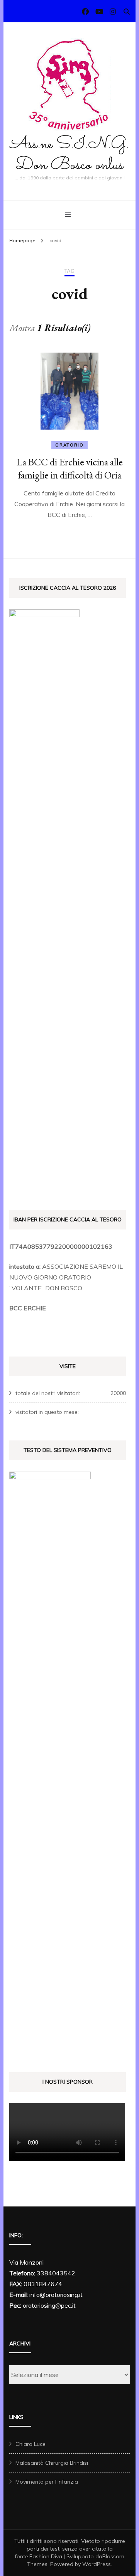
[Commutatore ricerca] (127, 12)
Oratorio (69, 445)
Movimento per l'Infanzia (47, 2482)
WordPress (97, 2564)
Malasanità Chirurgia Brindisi (52, 2463)
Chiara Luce (31, 2444)
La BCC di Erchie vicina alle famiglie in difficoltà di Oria (70, 468)
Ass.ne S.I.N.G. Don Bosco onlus (69, 155)
